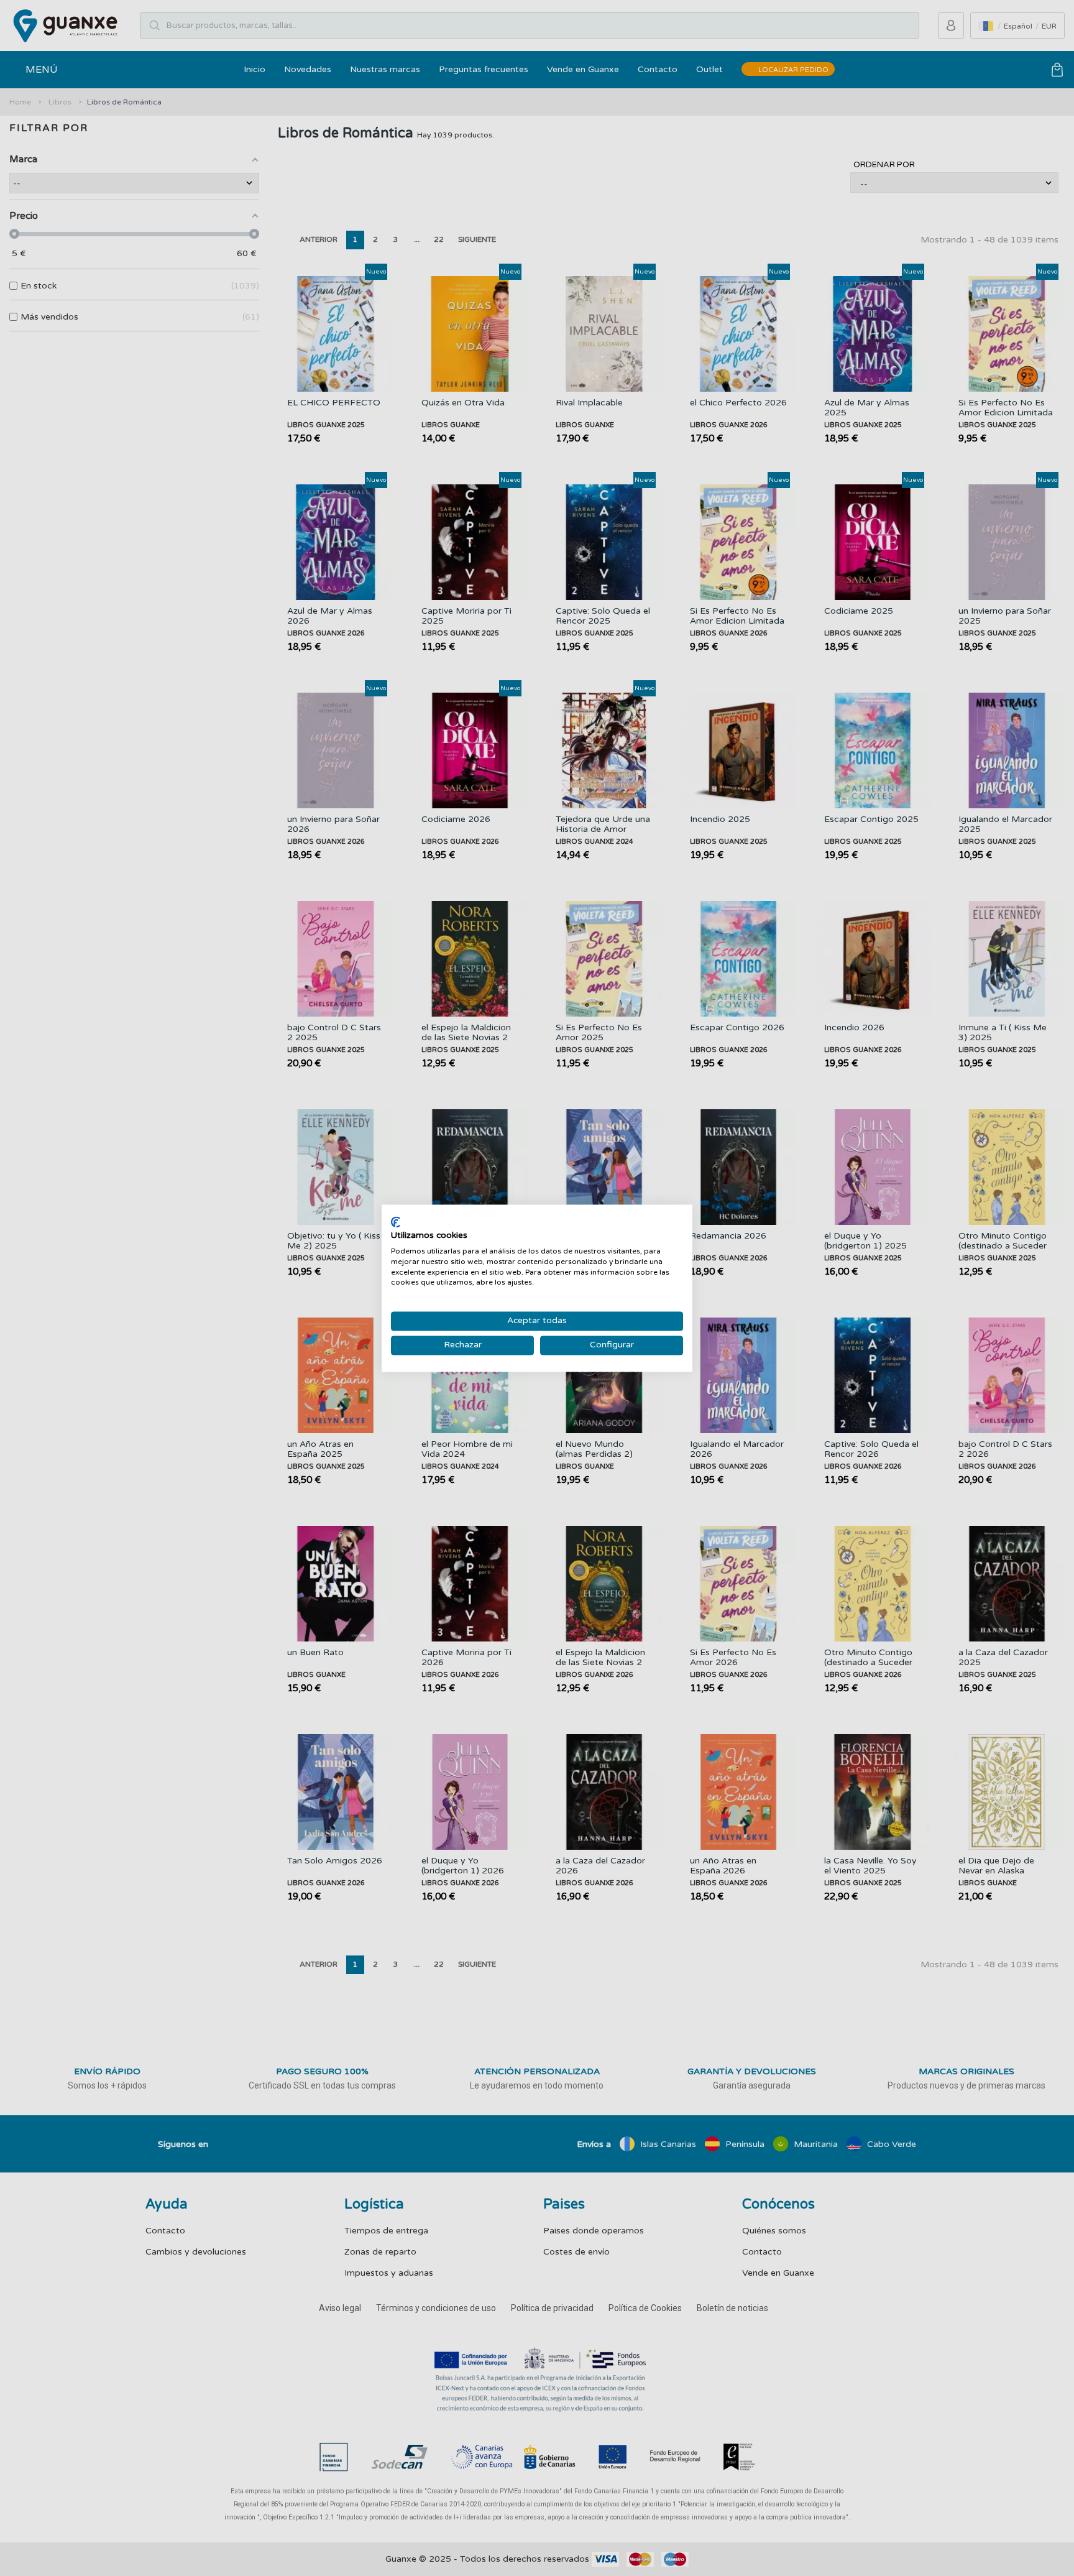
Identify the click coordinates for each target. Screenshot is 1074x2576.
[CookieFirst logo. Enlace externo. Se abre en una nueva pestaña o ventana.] (396, 1222)
